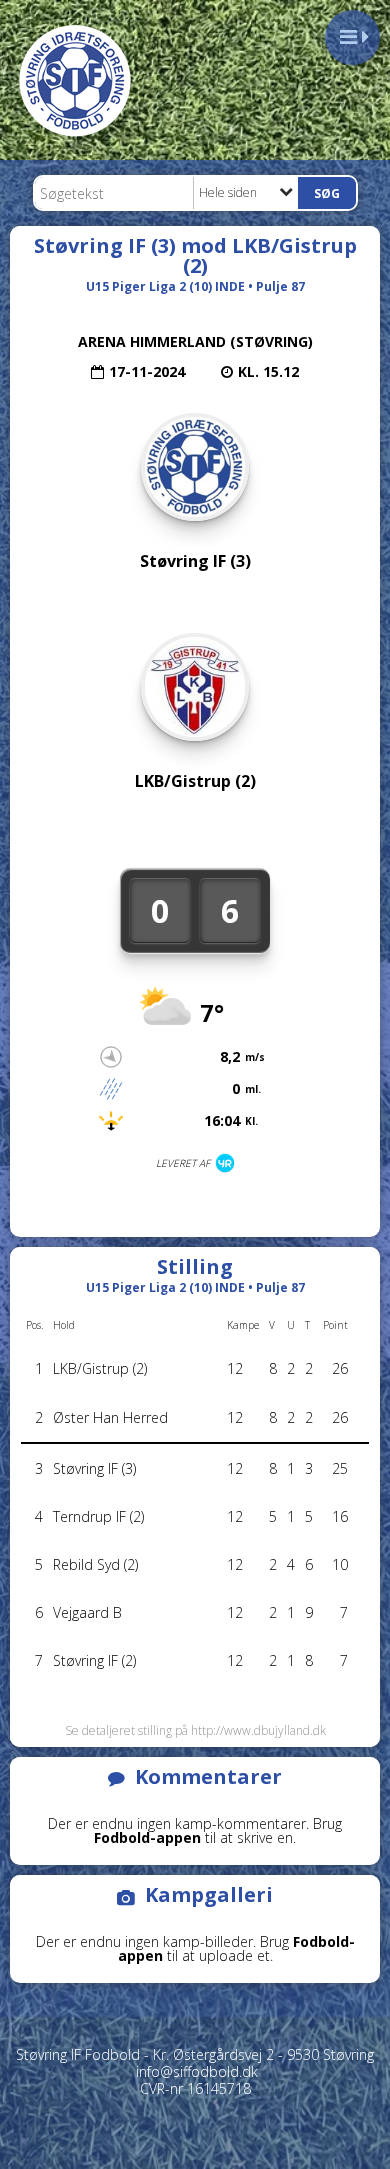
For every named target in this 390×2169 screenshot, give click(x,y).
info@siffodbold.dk (197, 2071)
